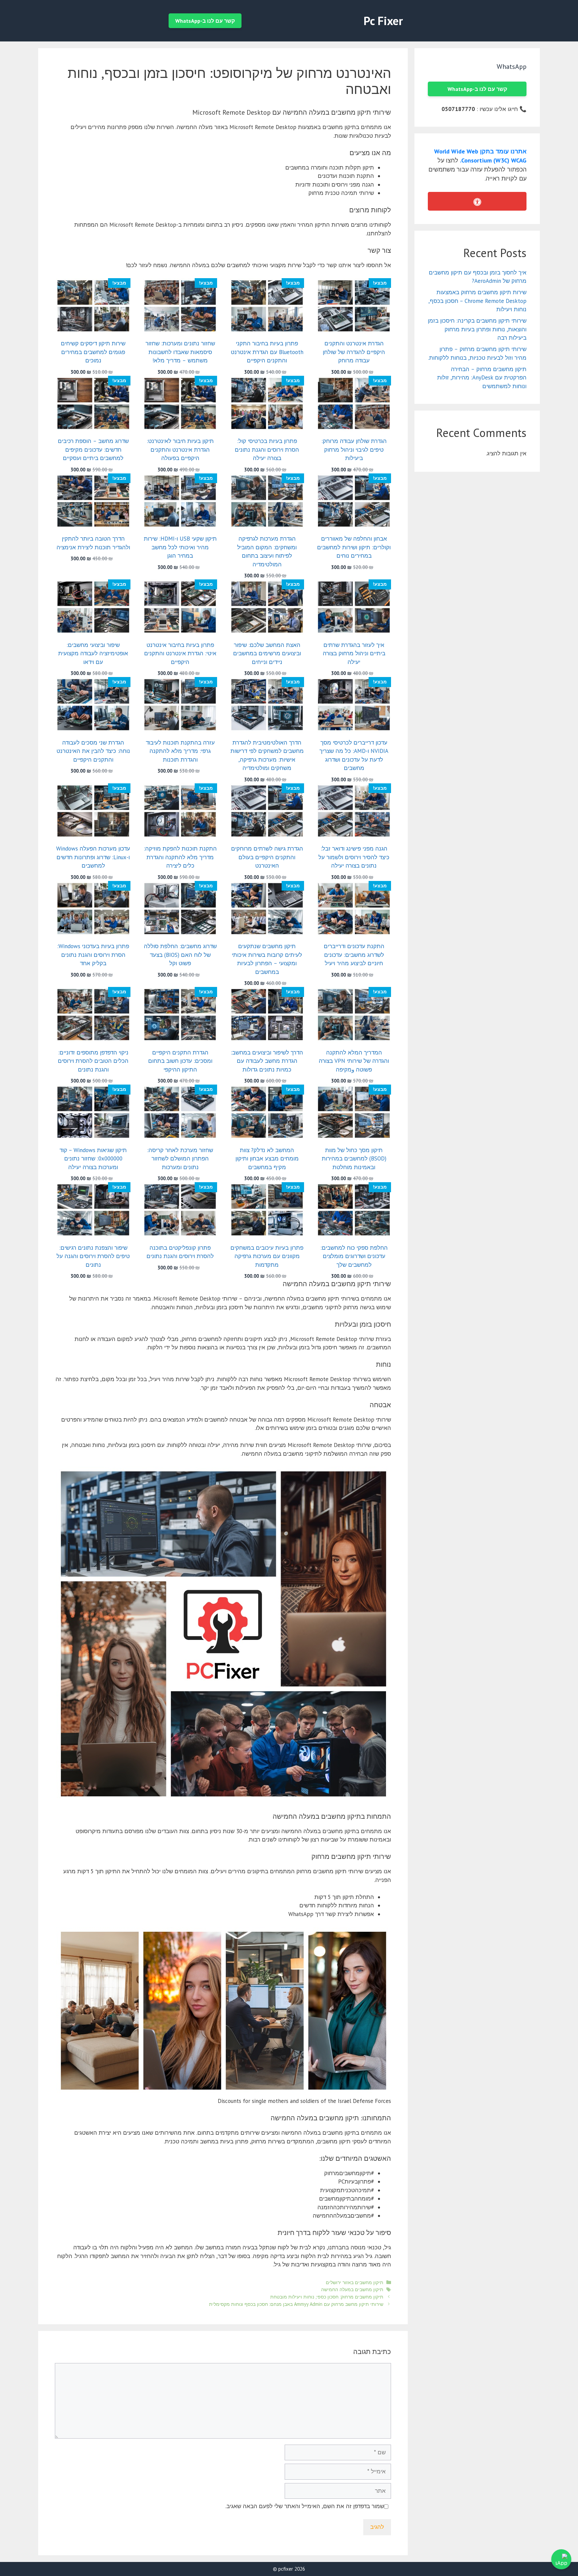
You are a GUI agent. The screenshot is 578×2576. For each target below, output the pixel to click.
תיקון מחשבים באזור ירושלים (355, 2282)
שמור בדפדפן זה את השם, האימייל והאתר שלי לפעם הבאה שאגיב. (305, 2506)
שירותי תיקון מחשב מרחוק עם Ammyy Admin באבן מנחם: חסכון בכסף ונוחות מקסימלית (296, 2304)
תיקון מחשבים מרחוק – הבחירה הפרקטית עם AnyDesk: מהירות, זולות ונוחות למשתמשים (482, 378)
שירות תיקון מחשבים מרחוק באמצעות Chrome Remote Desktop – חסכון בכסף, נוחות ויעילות (477, 301)
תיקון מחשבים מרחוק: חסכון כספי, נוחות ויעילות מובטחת (327, 2297)
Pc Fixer (383, 21)
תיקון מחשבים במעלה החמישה (352, 2289)
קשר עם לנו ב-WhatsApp (205, 21)
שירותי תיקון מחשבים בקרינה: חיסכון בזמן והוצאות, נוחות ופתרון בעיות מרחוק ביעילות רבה (477, 329)
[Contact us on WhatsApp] (561, 2559)
